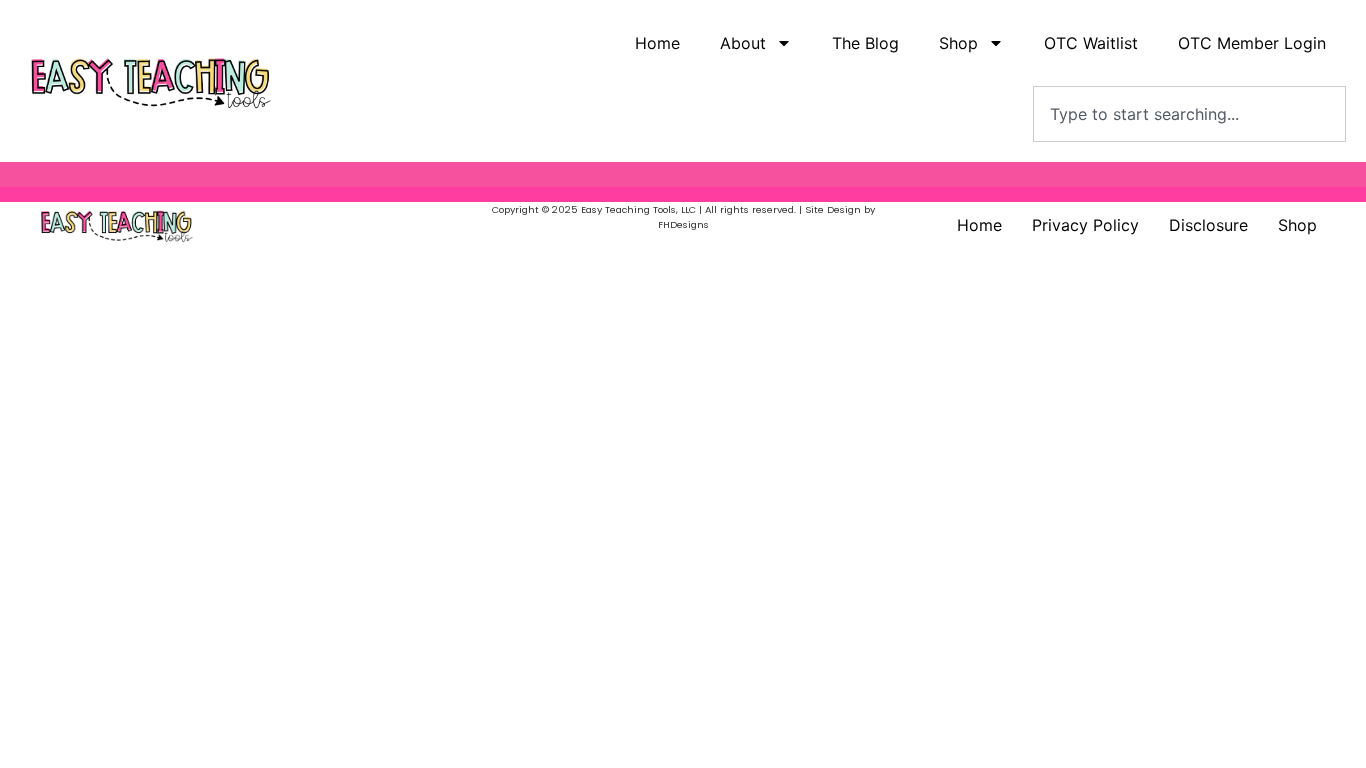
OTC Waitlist (1091, 43)
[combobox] (1189, 114)
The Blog (865, 43)
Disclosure (1208, 225)
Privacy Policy (1085, 225)
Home (657, 43)
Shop (1297, 225)
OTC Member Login (1252, 43)
